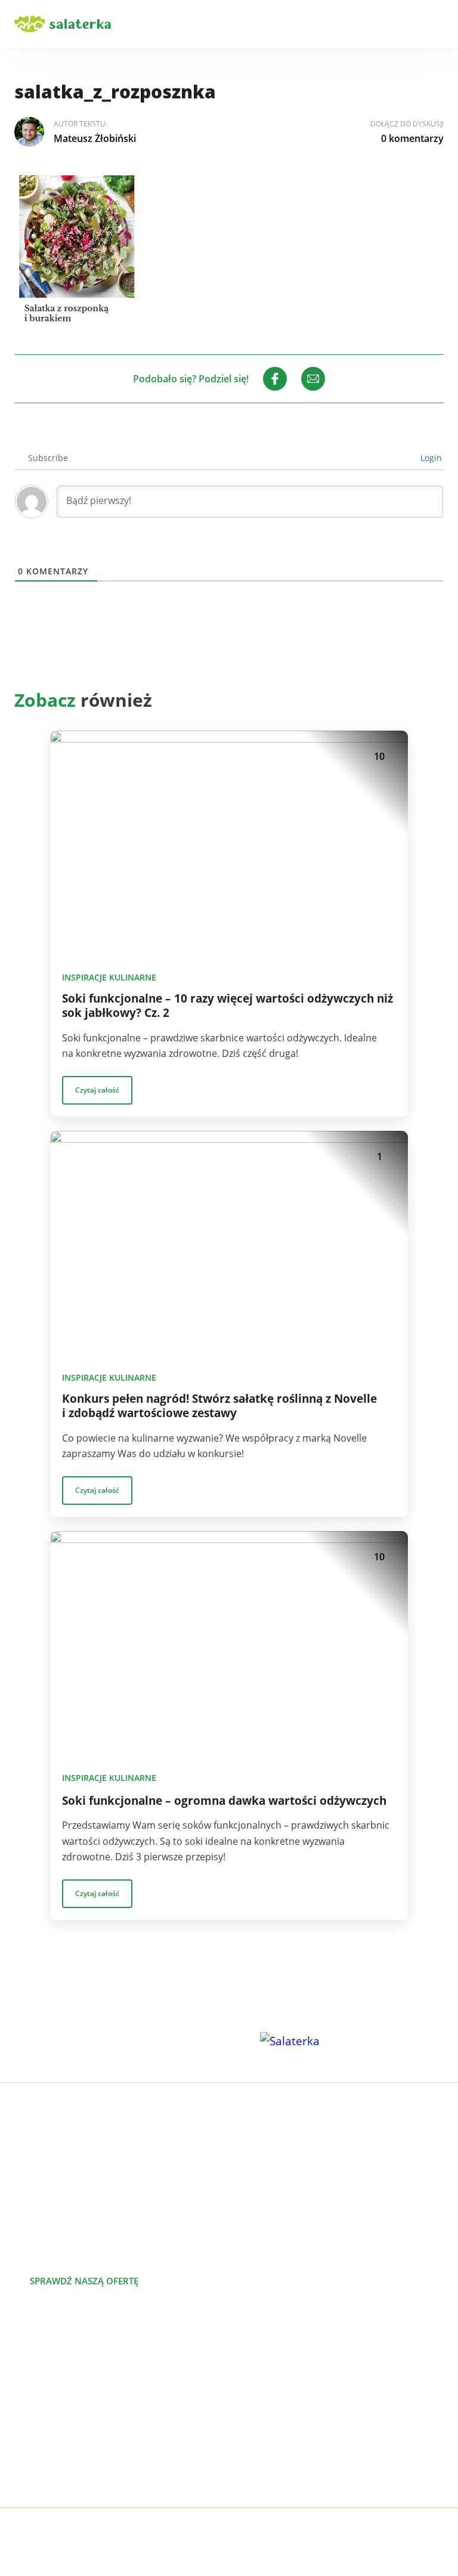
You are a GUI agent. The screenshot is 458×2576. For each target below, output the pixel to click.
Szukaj (403, 24)
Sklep (241, 2412)
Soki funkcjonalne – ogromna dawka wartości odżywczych (224, 1801)
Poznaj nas (211, 2281)
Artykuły (247, 2374)
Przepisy (248, 2393)
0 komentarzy (412, 138)
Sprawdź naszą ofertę (84, 2281)
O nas (242, 2355)
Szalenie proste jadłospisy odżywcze (95, 2355)
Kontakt (247, 2431)
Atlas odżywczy (47, 2431)
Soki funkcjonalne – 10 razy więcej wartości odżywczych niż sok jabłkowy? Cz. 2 (228, 1006)
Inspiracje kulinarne (109, 977)
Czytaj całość (97, 1090)
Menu (437, 24)
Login (430, 458)
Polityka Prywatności (276, 2534)
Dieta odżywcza (49, 2412)
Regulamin (253, 2469)
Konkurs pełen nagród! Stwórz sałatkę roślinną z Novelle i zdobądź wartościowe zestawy (219, 1406)
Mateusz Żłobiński (95, 138)
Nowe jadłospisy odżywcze (73, 2374)
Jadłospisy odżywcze (59, 2393)
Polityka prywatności (275, 2450)
